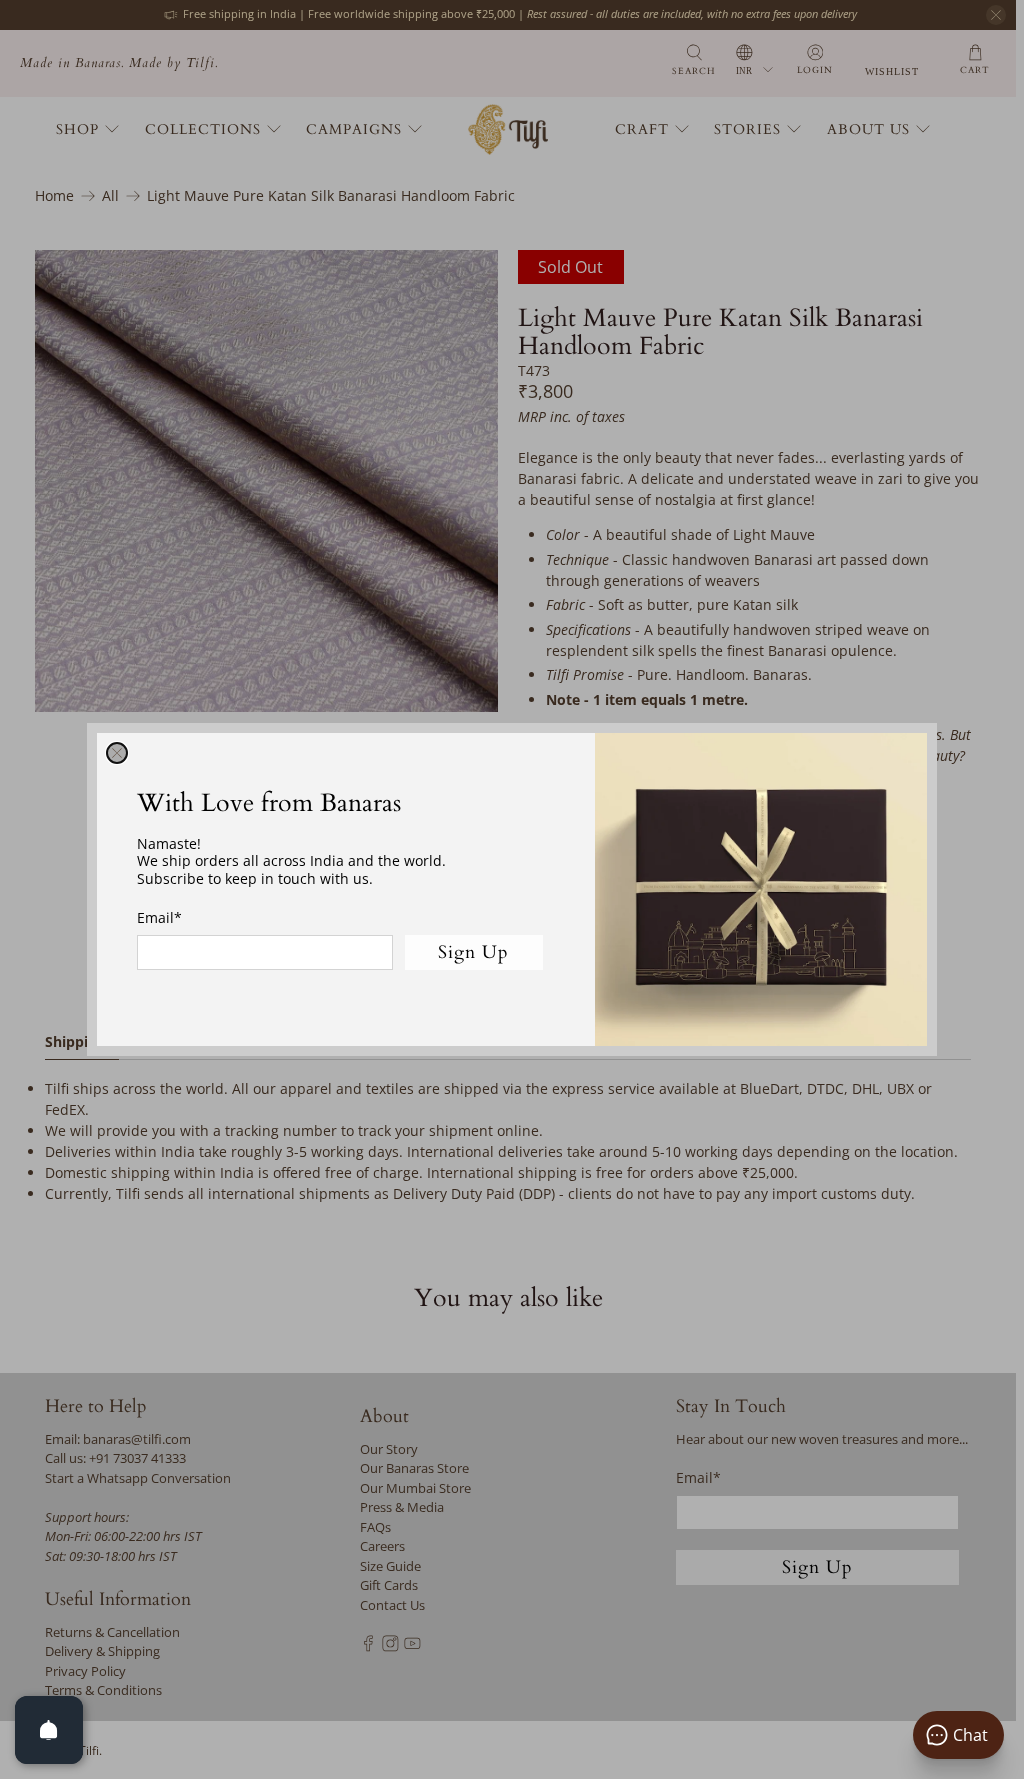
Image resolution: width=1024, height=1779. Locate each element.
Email (159, 917)
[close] (117, 753)
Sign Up (473, 952)
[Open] (49, 1730)
